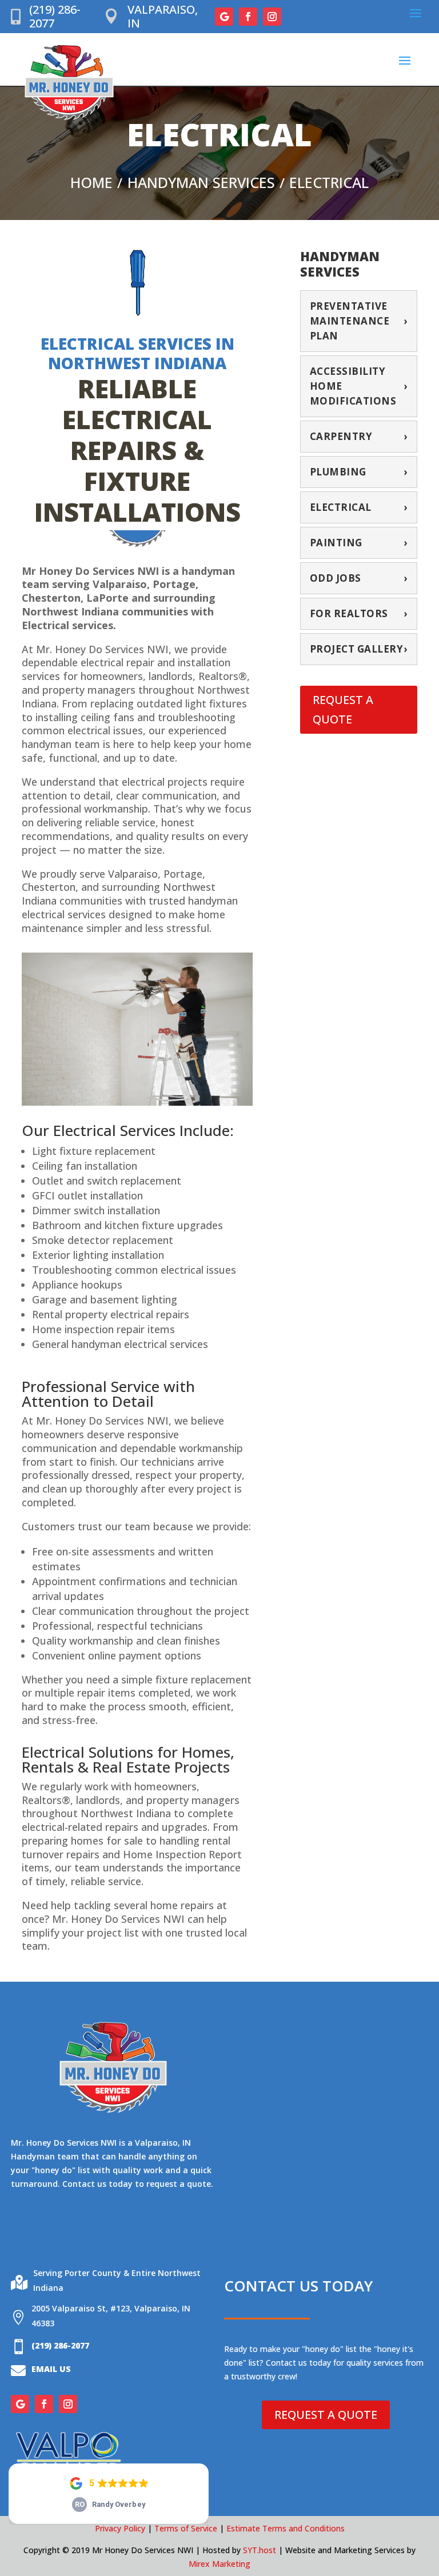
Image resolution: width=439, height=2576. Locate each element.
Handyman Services (201, 183)
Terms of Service (186, 2528)
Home (91, 183)
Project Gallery (359, 649)
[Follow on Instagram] (272, 17)
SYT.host (260, 2550)
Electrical (359, 507)
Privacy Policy (120, 2528)
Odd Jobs (359, 578)
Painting (359, 543)
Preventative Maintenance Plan (359, 321)
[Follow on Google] (224, 17)
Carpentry (359, 436)
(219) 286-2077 (55, 16)
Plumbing (359, 472)
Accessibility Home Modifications (359, 386)
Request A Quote (343, 709)
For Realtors (359, 613)
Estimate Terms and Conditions (286, 2528)
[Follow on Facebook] (248, 17)
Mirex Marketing (219, 2564)
